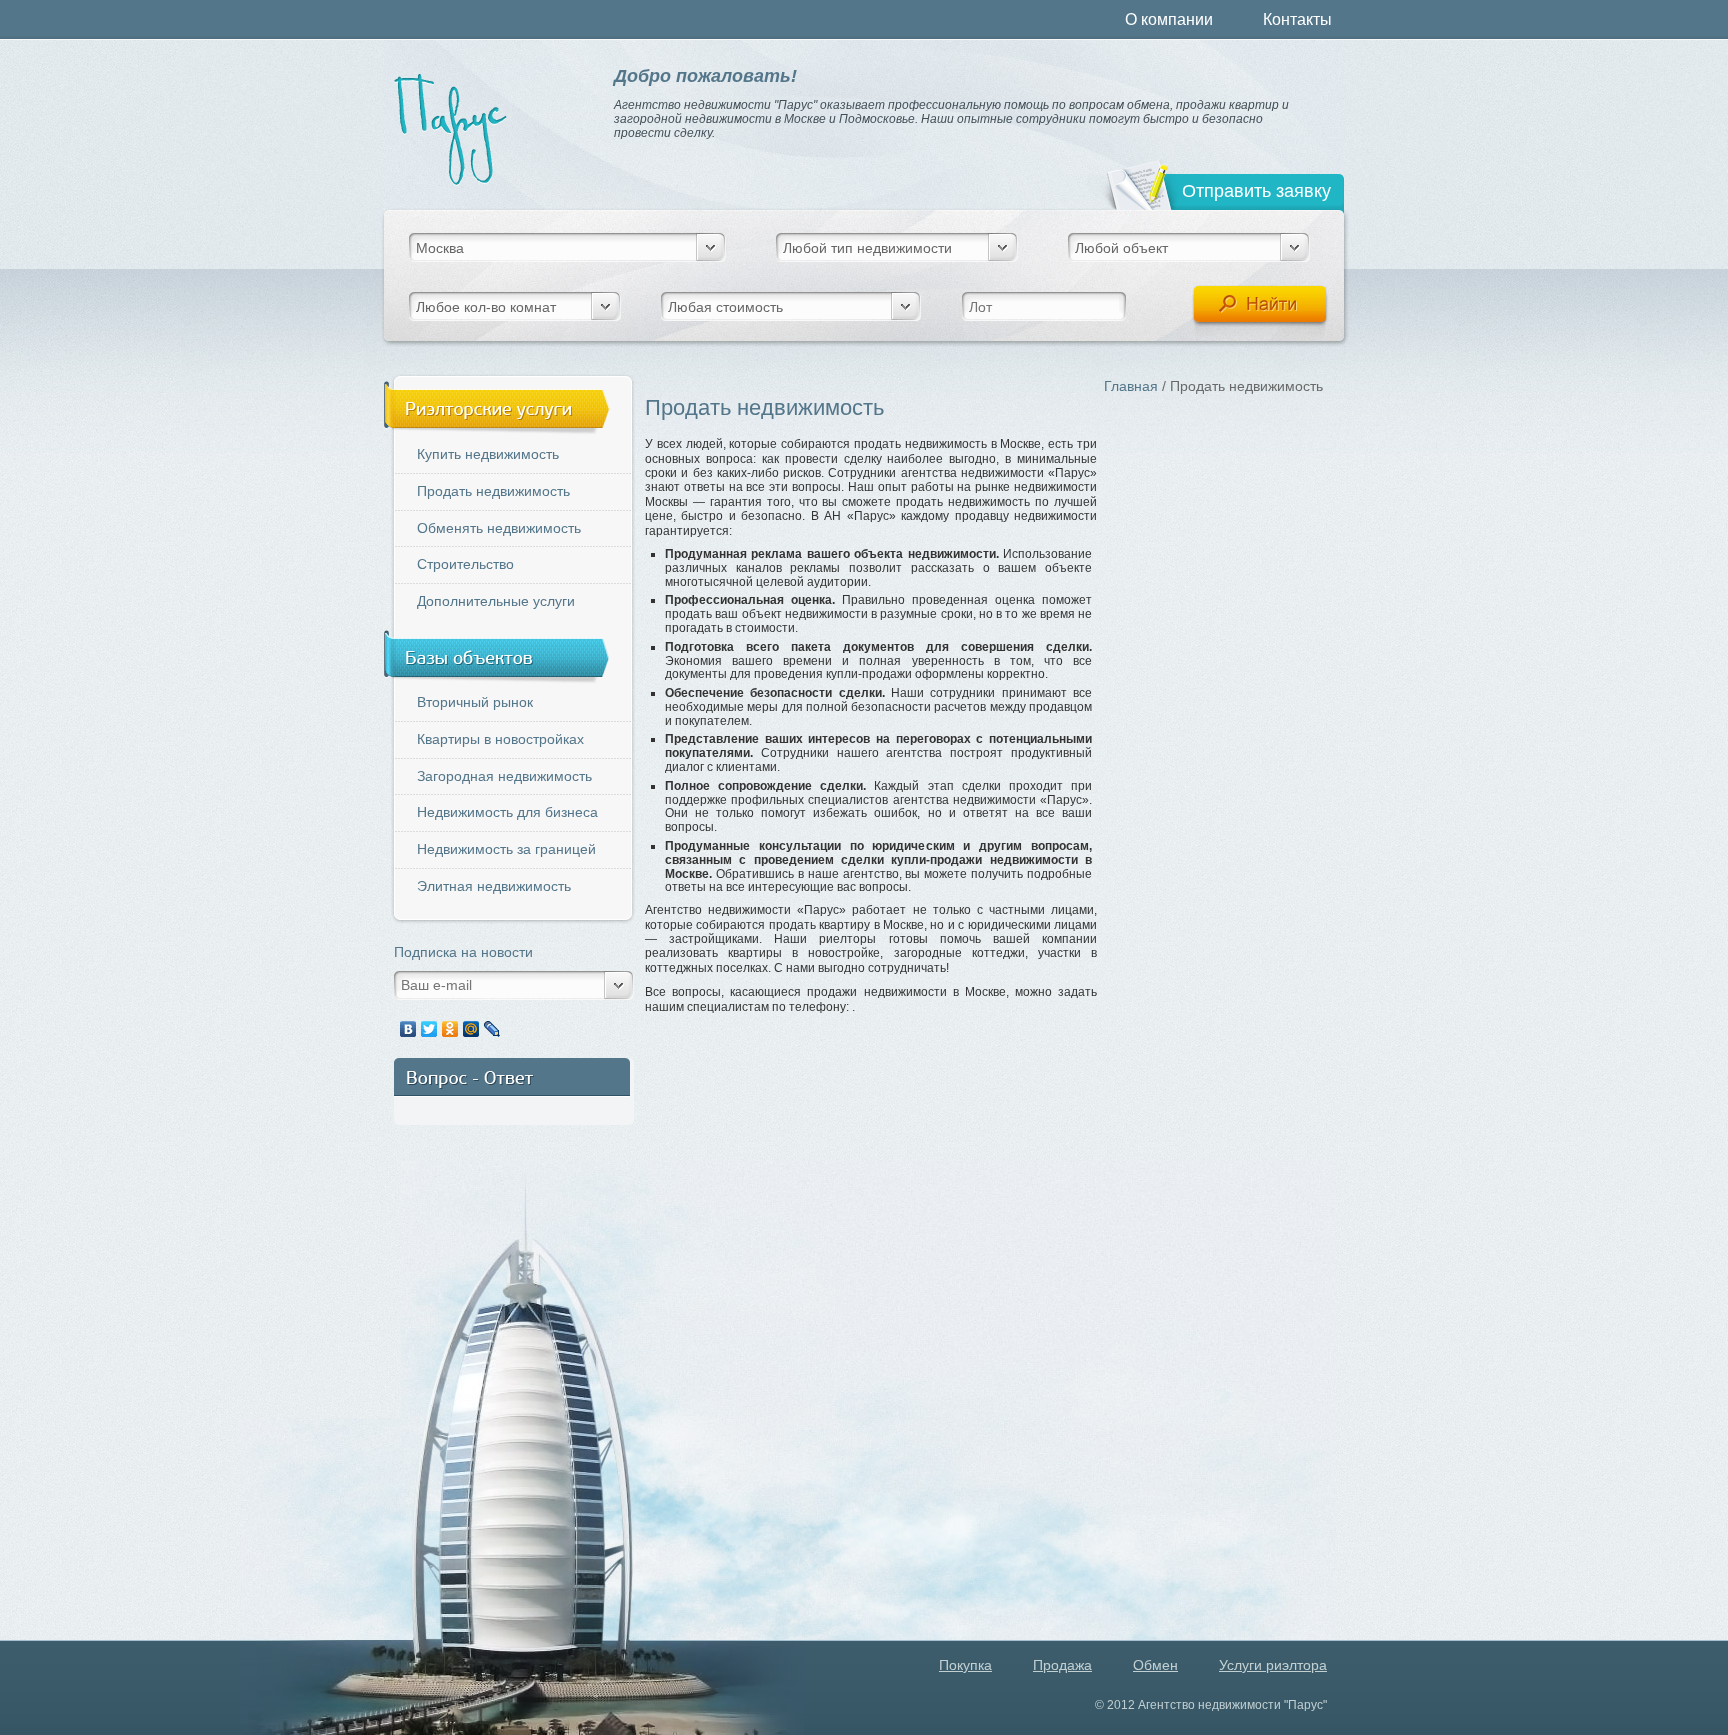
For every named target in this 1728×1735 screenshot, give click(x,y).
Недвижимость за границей (506, 849)
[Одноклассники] (450, 1029)
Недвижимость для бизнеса (507, 812)
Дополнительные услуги (496, 601)
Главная (1131, 386)
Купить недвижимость (488, 454)
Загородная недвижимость (504, 776)
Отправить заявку (1256, 191)
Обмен (1155, 1665)
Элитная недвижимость (494, 886)
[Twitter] (429, 1029)
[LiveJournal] (492, 1029)
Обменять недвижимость (499, 528)
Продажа (1062, 1665)
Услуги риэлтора (1273, 1665)
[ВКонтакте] (408, 1029)
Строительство (465, 564)
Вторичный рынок (475, 702)
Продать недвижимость (493, 491)
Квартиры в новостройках (500, 739)
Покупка (965, 1665)
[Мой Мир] (471, 1029)
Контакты (1297, 19)
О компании (1169, 19)
